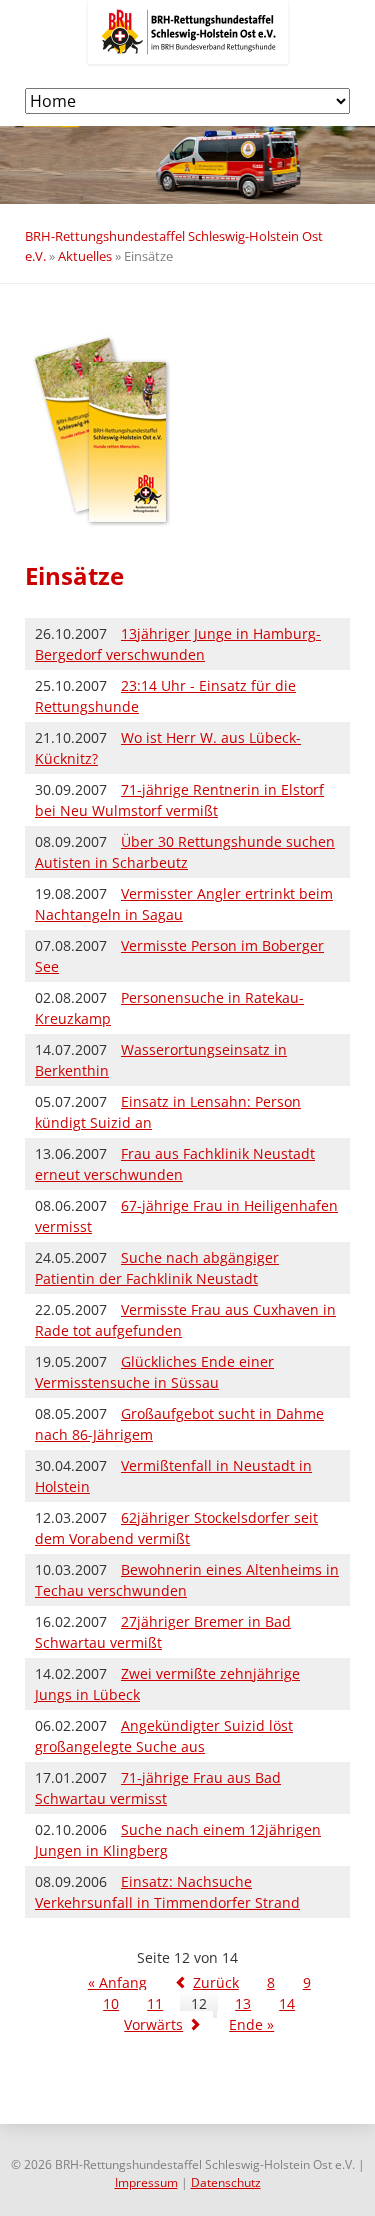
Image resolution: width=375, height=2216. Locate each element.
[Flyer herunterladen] (110, 523)
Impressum (146, 2182)
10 (111, 2003)
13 (243, 2003)
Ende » (251, 2024)
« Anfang (117, 1982)
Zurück (216, 1982)
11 (155, 2003)
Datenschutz (226, 2182)
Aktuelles (85, 256)
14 (287, 2003)
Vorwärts (153, 2024)
